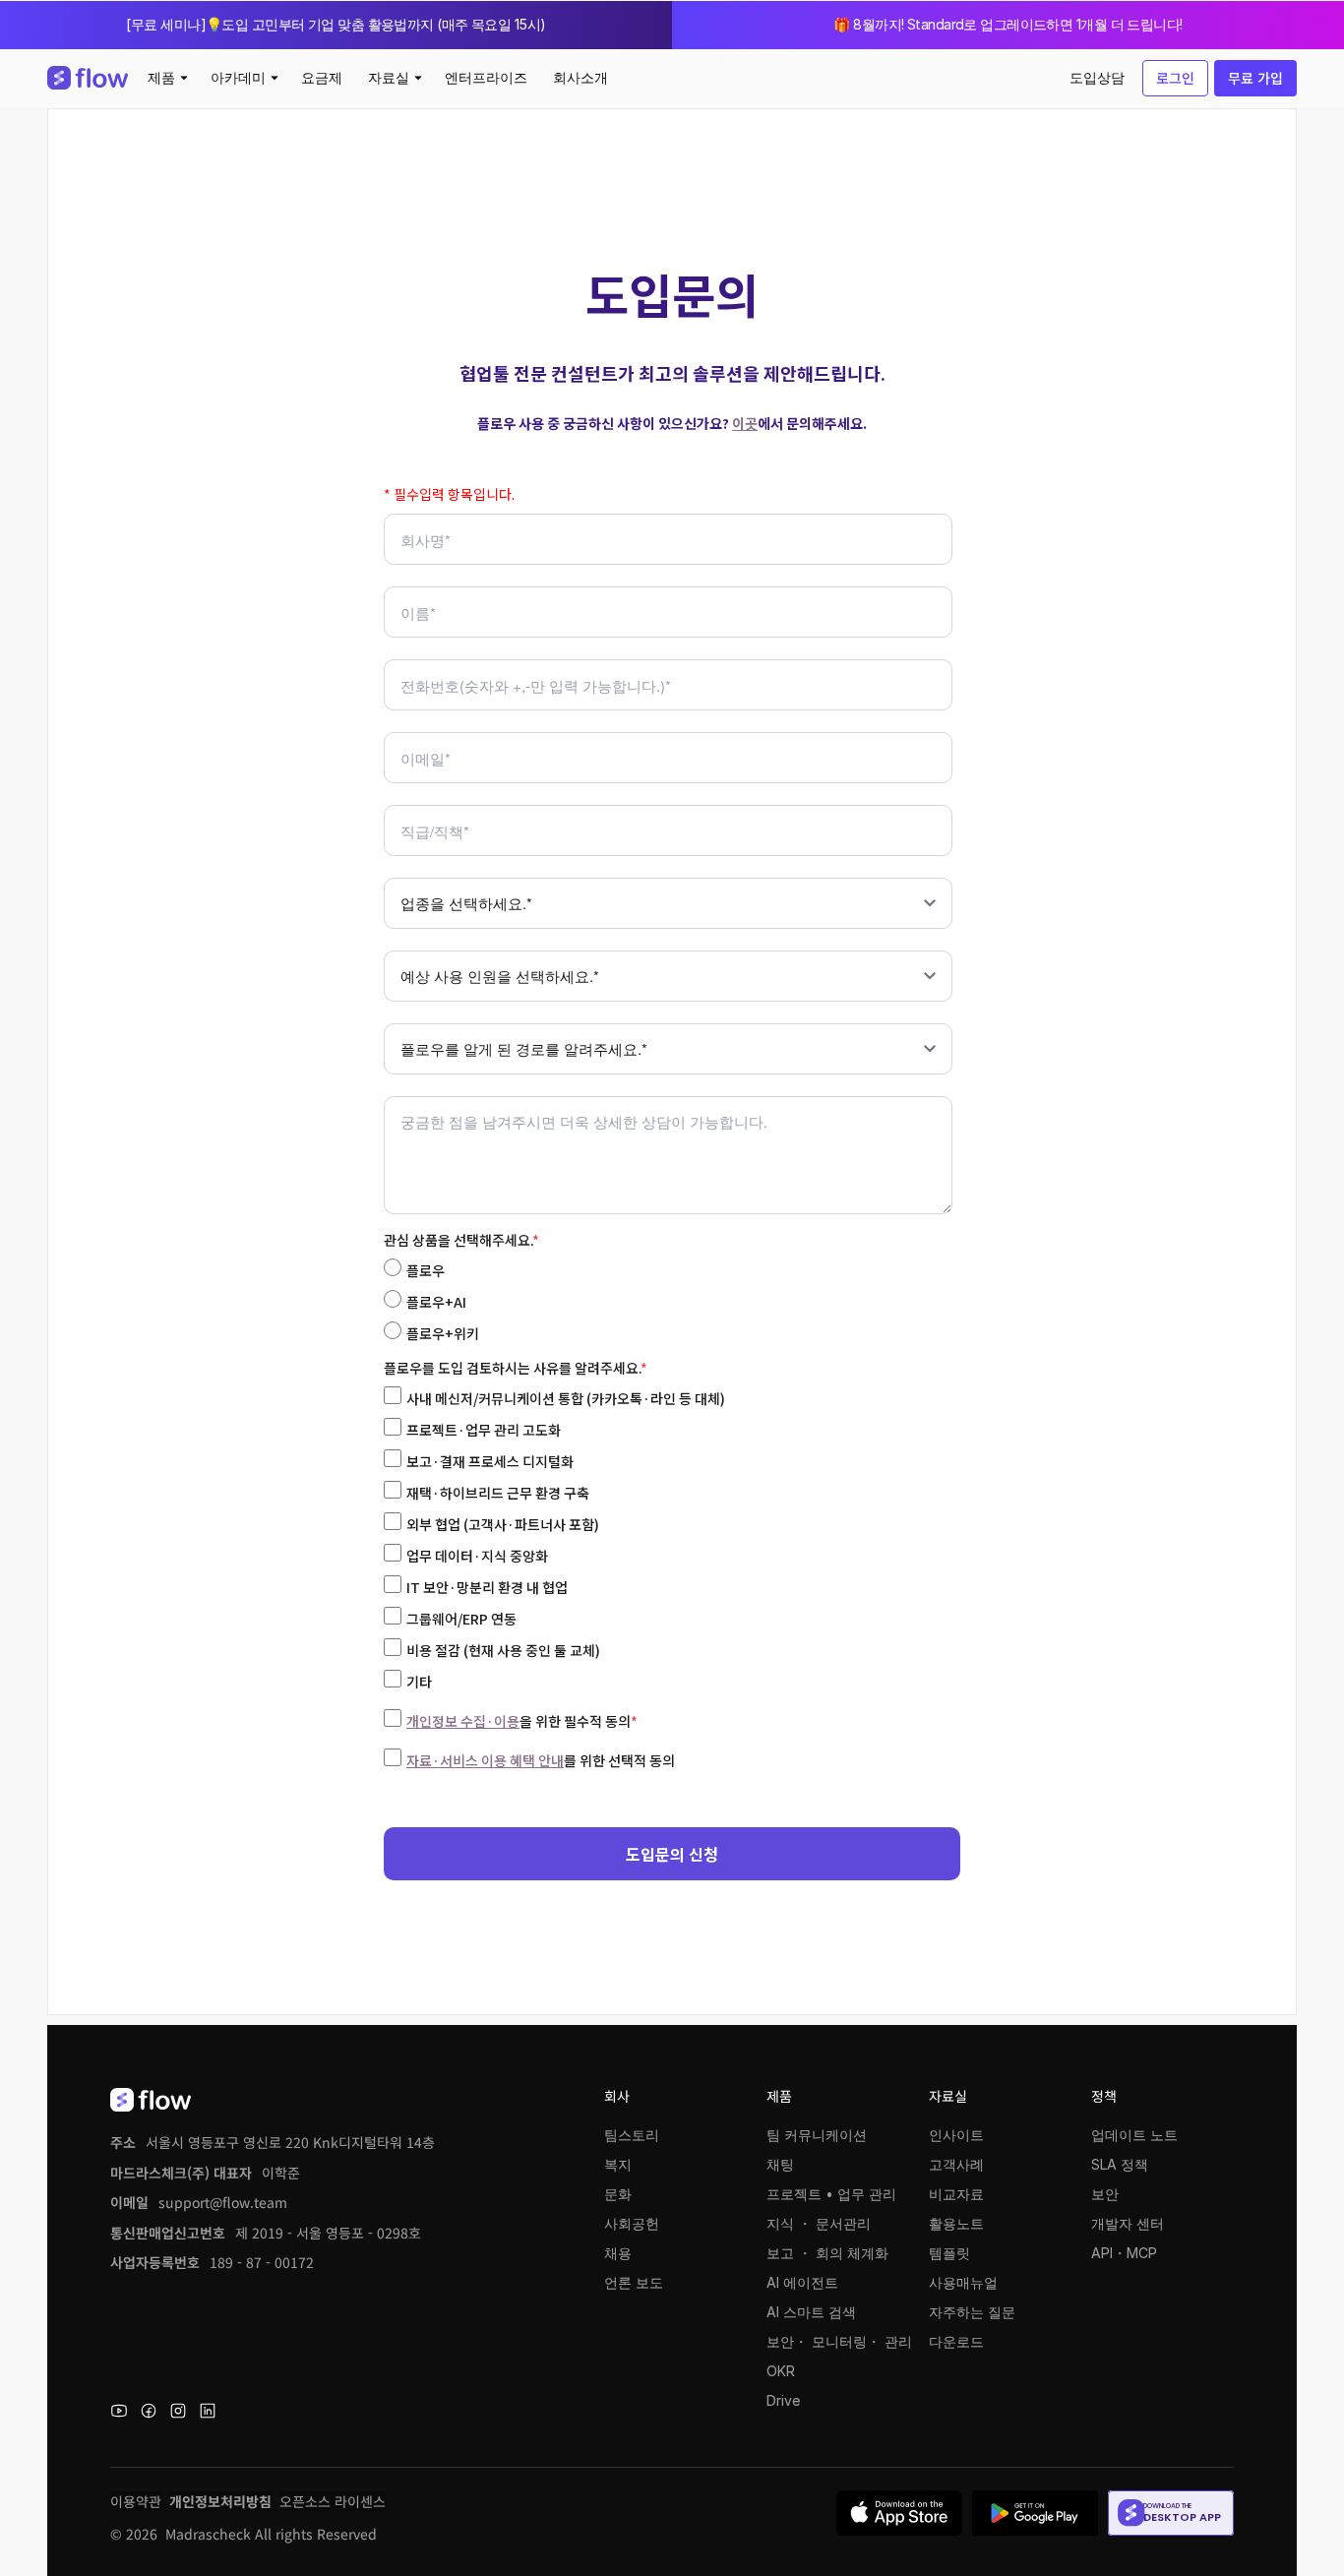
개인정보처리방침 (220, 2501)
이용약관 (136, 2501)
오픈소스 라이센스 (333, 2501)
